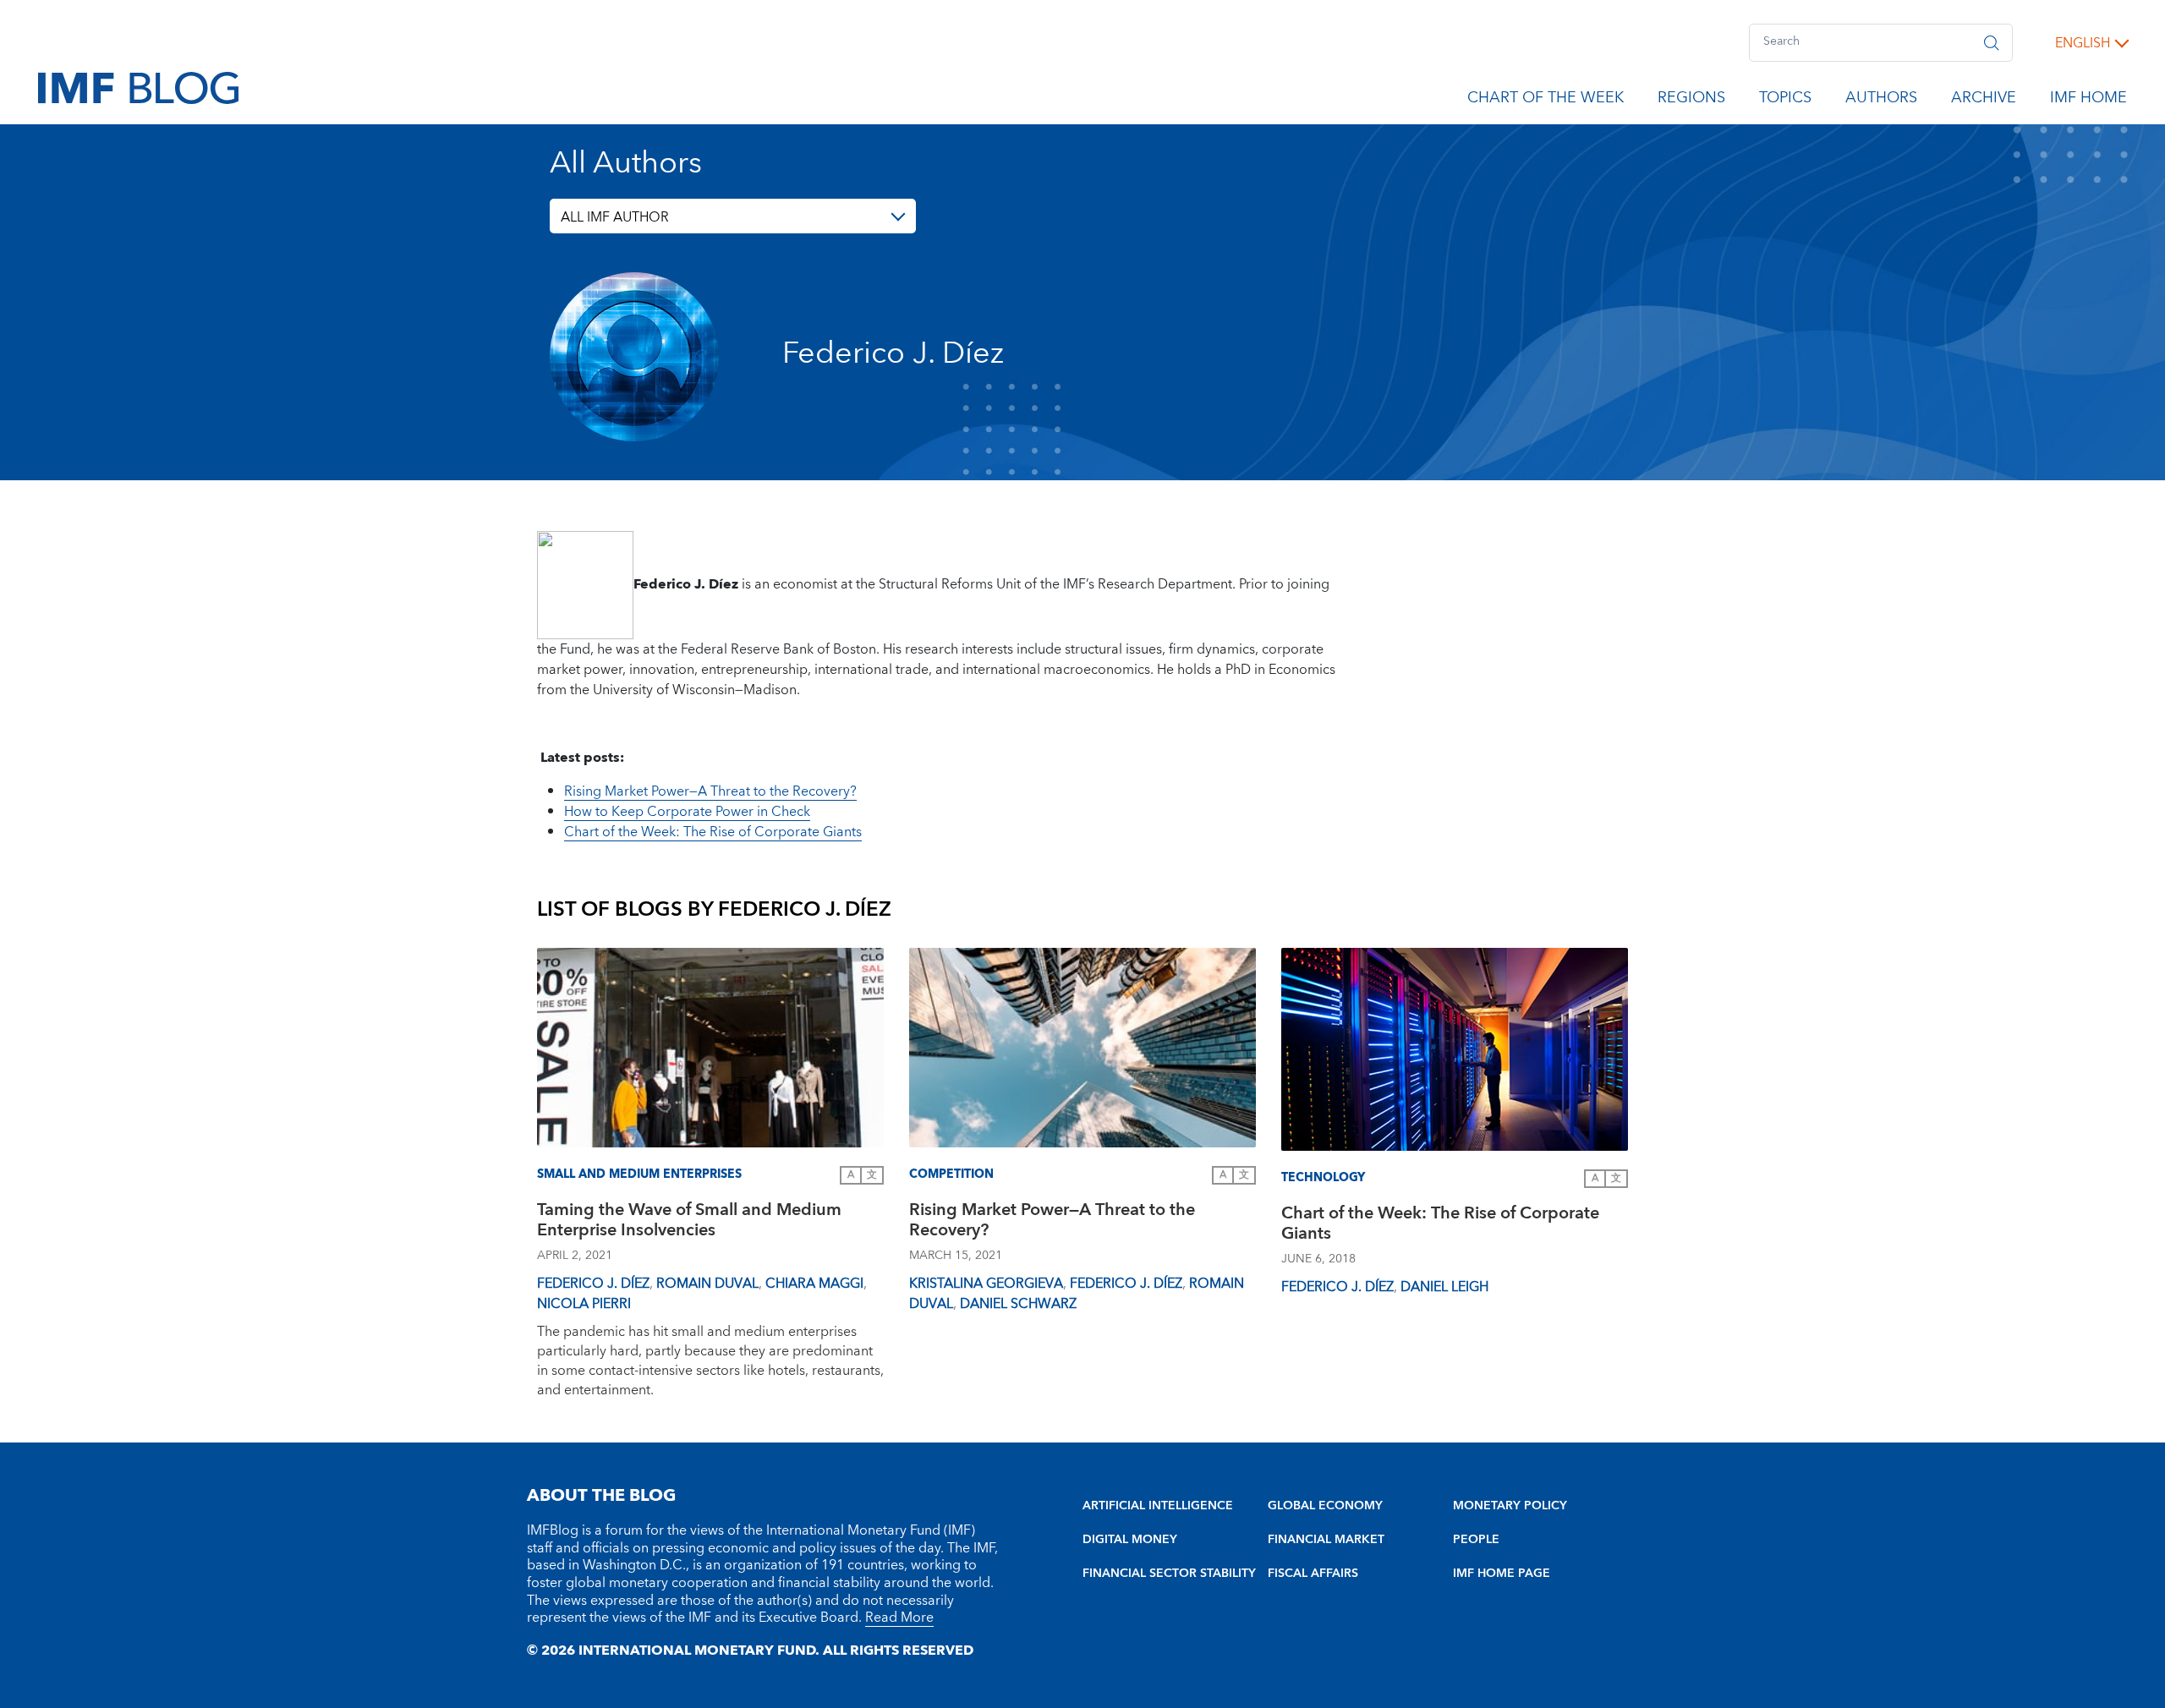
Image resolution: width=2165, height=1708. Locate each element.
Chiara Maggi (814, 1284)
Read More (899, 1618)
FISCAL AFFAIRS (1313, 1574)
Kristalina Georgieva (986, 1284)
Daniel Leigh (1444, 1287)
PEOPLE (1476, 1540)
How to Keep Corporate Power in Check (687, 812)
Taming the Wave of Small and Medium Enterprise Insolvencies (689, 1222)
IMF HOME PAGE (1502, 1574)
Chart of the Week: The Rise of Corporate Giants (713, 832)
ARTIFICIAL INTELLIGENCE (1158, 1506)
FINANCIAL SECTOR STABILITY (1169, 1574)
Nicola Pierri (584, 1304)
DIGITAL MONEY (1130, 1540)
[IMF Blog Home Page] (138, 87)
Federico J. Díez (593, 1284)
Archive (1984, 101)
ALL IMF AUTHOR (615, 217)
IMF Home (2088, 101)
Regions (1691, 101)
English (2083, 43)
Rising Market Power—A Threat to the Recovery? (710, 791)
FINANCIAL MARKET (1326, 1540)
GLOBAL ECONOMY (1325, 1506)
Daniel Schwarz (1018, 1304)
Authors (1881, 101)
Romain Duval (707, 1284)
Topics (1785, 101)
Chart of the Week (1546, 101)
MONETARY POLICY (1510, 1506)
